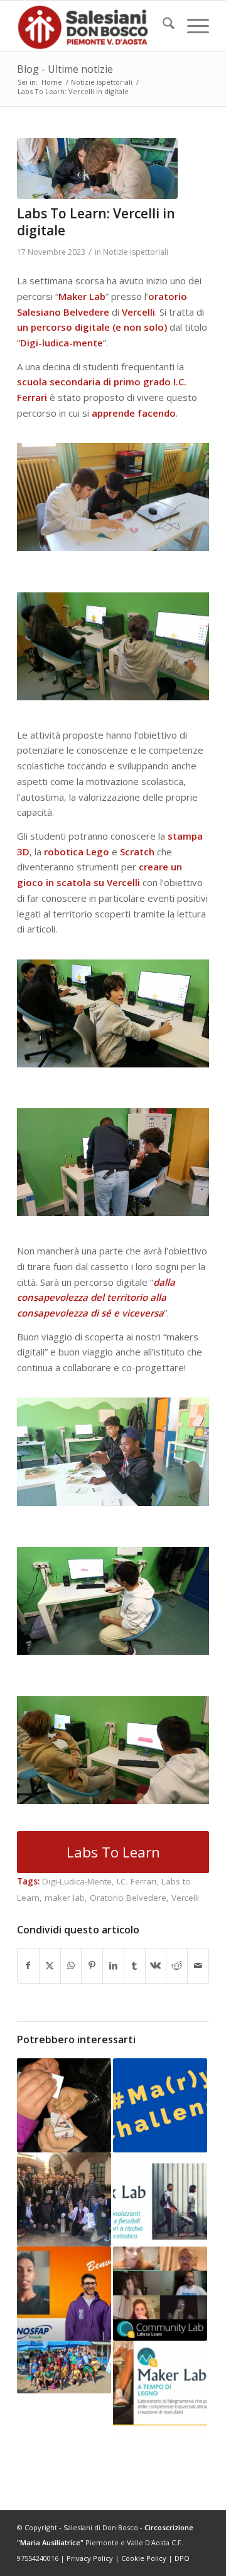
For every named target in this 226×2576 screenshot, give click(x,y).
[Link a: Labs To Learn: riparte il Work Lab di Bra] (160, 2199)
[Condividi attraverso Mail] (198, 1966)
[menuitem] (162, 26)
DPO (182, 2558)
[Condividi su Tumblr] (135, 1966)
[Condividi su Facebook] (28, 1966)
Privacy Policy (90, 2558)
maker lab (65, 1898)
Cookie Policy (144, 2558)
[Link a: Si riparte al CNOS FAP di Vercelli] (64, 2294)
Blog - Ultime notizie (65, 69)
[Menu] (192, 26)
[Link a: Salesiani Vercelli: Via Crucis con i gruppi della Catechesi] (64, 2105)
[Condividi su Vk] (156, 1966)
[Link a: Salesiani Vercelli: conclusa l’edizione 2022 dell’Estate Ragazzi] (64, 2367)
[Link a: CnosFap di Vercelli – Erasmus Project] (64, 2199)
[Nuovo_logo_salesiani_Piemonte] (94, 26)
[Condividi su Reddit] (177, 1966)
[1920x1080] (97, 168)
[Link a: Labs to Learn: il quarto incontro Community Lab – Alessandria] (160, 2294)
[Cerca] (162, 26)
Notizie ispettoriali (136, 252)
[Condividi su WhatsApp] (71, 1966)
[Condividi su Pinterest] (92, 1966)
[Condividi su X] (50, 1966)
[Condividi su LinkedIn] (113, 1966)
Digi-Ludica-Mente (77, 1881)
